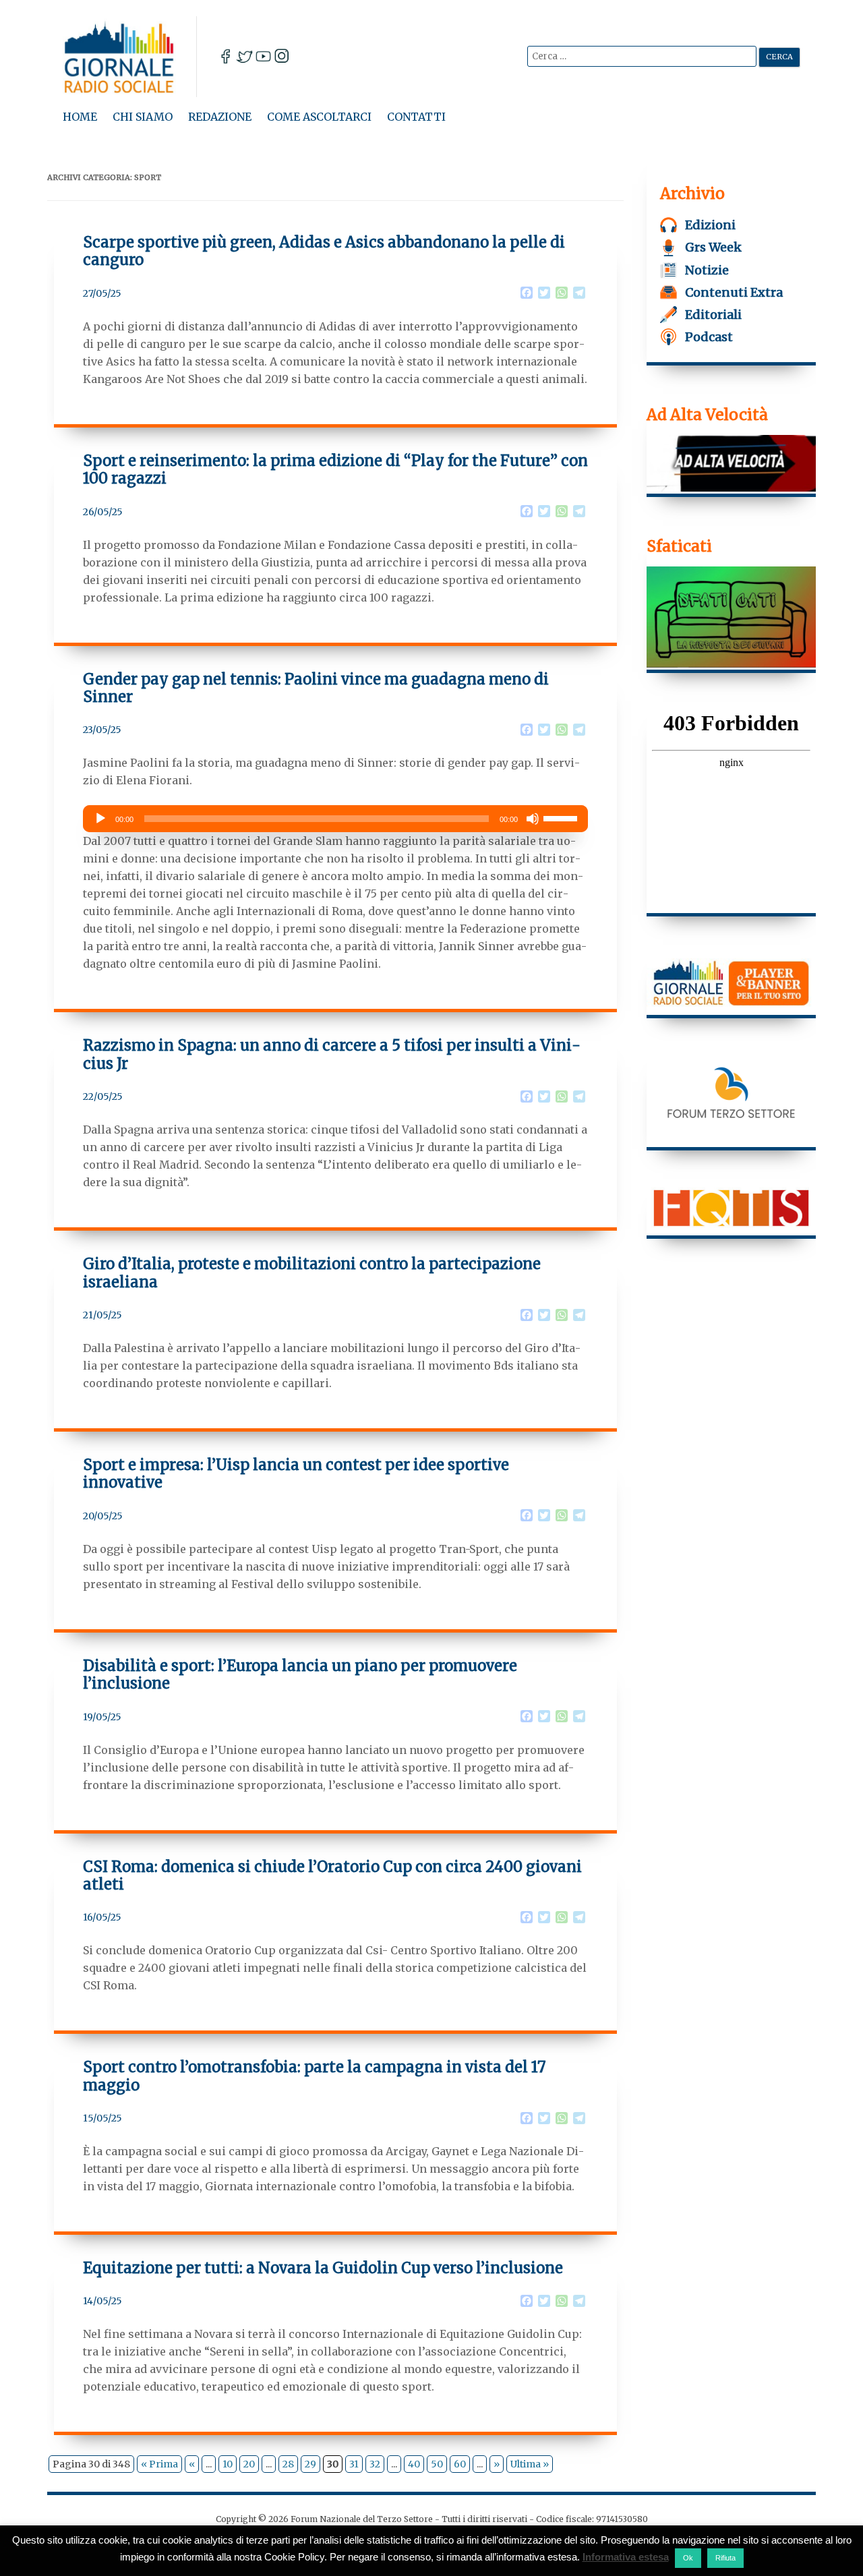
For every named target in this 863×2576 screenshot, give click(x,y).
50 (437, 2464)
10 (228, 2464)
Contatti (416, 117)
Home (80, 117)
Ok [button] (688, 2558)
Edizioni (710, 225)
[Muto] (533, 819)
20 (249, 2464)
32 (375, 2464)
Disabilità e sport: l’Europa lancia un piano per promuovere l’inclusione (300, 1674)
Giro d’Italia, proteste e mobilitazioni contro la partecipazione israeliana (312, 1272)
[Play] (100, 819)
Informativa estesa (626, 2557)
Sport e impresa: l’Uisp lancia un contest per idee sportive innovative (296, 1473)
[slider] (562, 817)
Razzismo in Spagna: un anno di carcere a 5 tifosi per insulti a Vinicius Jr (332, 1054)
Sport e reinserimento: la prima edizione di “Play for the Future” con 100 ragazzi (335, 469)
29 (310, 2464)
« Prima (159, 2464)
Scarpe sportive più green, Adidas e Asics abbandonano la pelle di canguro (324, 251)
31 (354, 2464)
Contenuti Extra (734, 292)
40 (414, 2464)
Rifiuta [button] (725, 2558)
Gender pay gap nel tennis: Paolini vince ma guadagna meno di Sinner (316, 688)
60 (460, 2464)
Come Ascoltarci (319, 117)
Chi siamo (143, 117)
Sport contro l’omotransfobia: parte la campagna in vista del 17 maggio (315, 2076)
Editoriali (713, 315)
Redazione (220, 117)
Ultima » (530, 2464)
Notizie (707, 270)
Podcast (709, 337)
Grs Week (713, 247)
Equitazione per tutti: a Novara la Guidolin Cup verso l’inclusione (323, 2268)
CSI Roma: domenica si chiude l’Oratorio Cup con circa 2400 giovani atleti (332, 1875)
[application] (336, 819)
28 (288, 2464)
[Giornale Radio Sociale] (130, 57)
